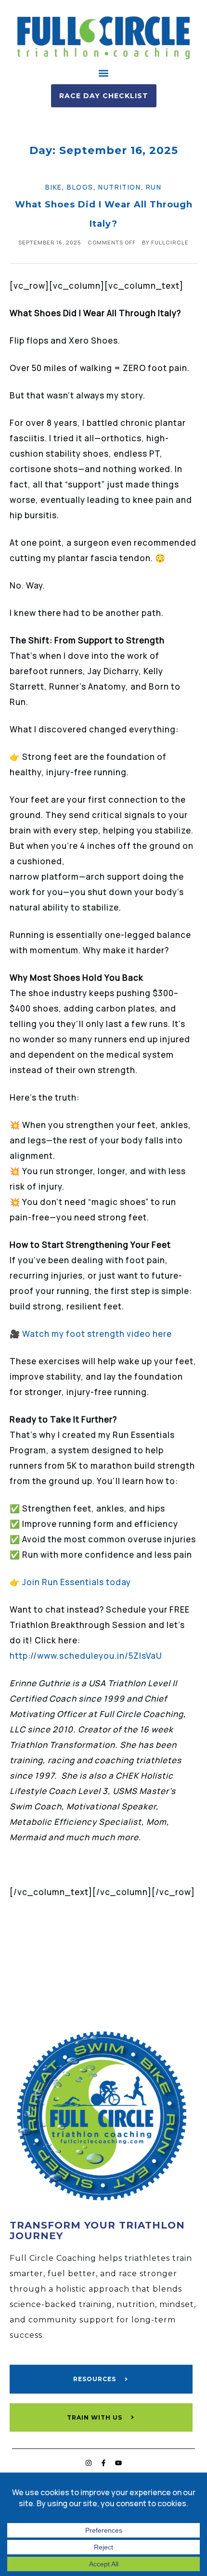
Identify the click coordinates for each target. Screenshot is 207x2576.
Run (154, 187)
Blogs (80, 187)
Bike (53, 187)
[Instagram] (89, 2463)
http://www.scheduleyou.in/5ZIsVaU (86, 1656)
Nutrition (119, 187)
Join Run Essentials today (77, 1582)
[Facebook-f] (103, 2463)
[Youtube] (118, 2463)
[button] (104, 73)
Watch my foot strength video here (97, 1334)
